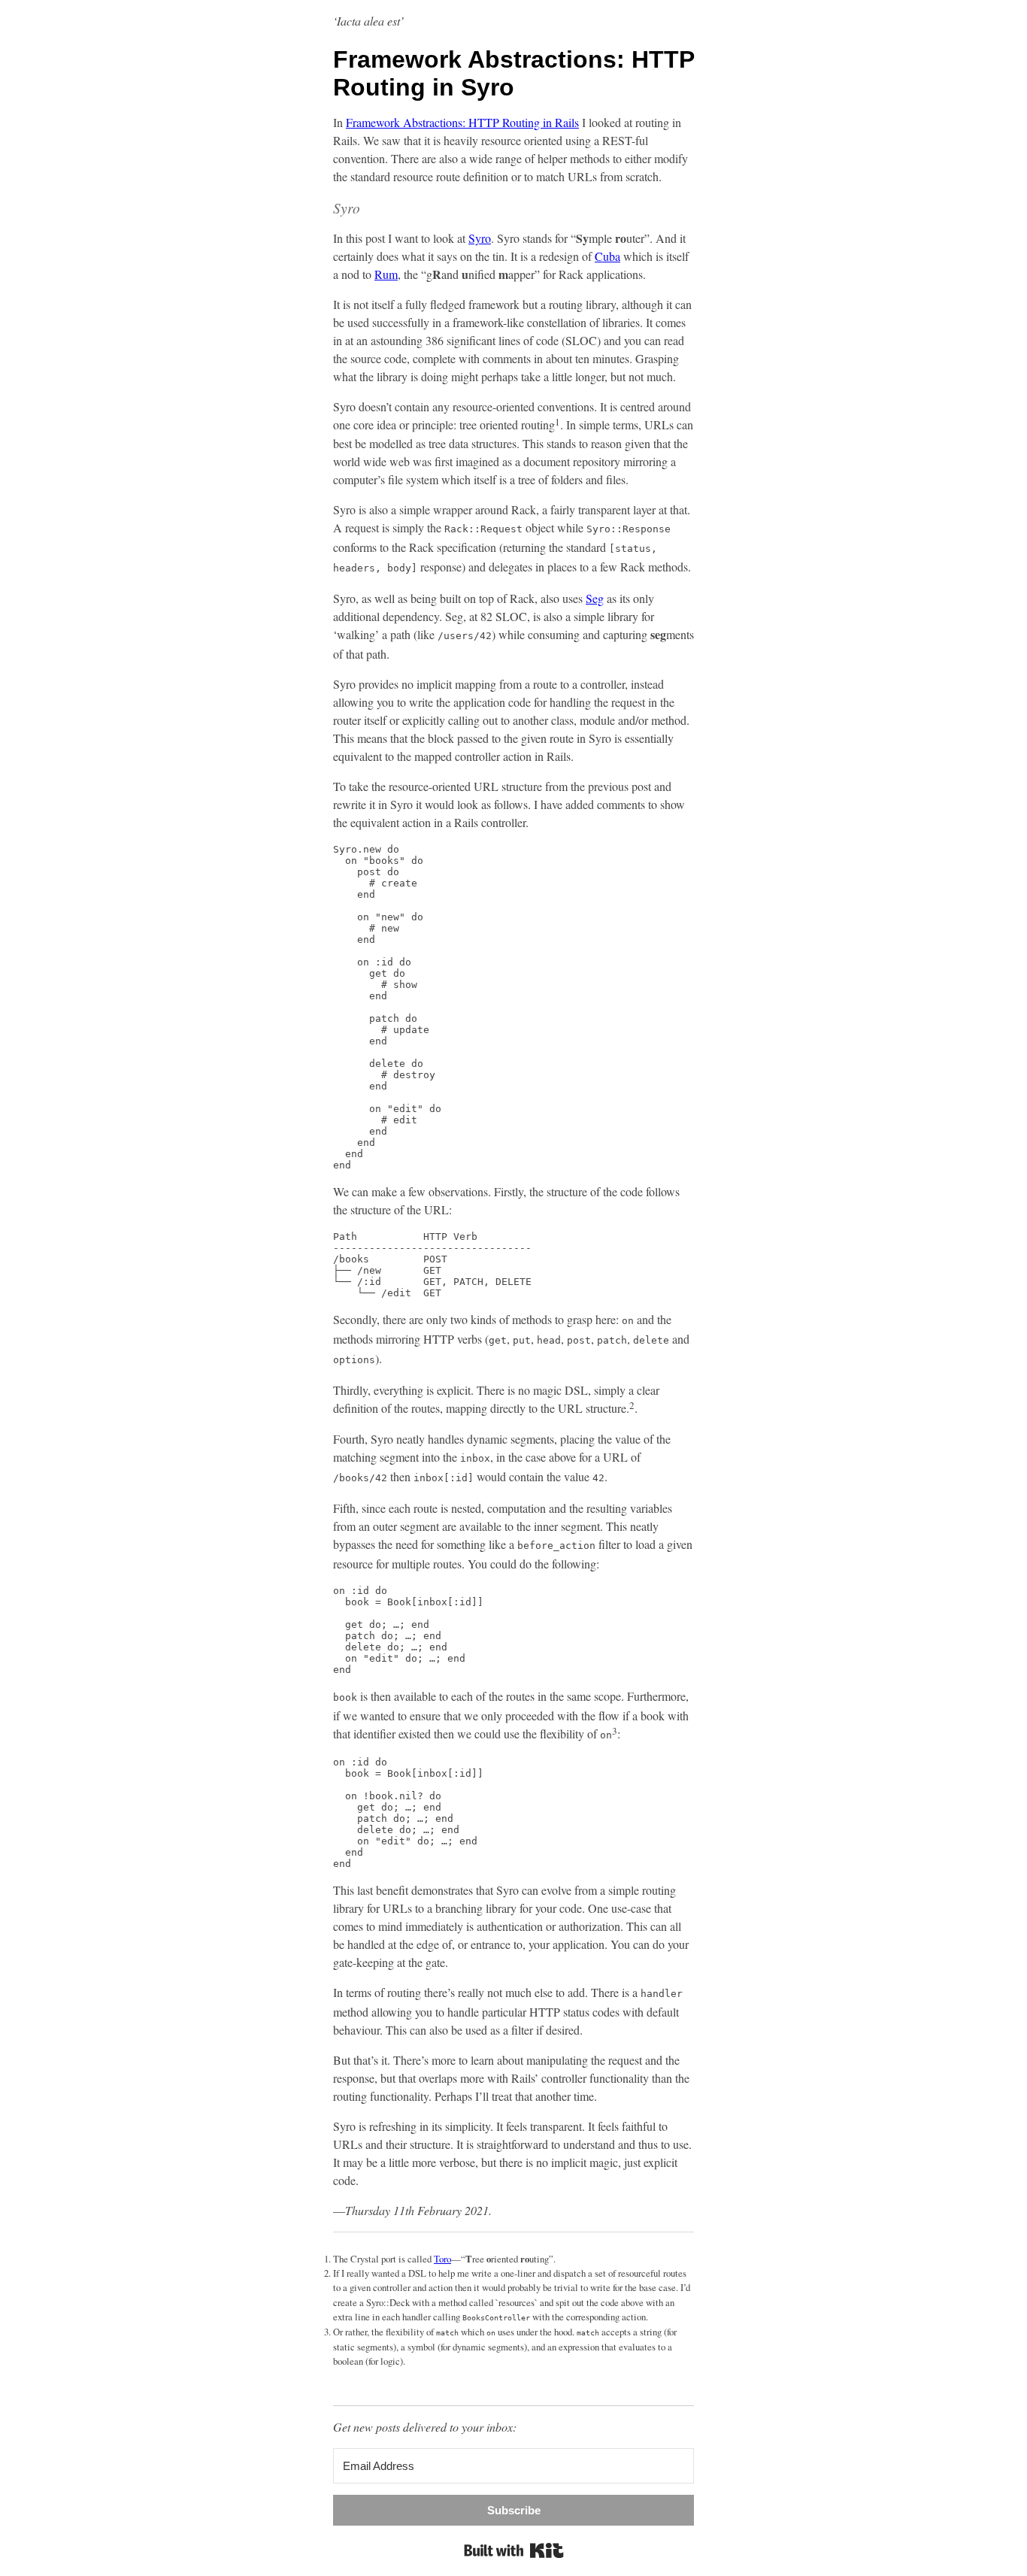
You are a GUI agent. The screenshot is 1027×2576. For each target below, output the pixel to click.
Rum (386, 274)
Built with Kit (514, 2550)
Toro (442, 2259)
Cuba (607, 256)
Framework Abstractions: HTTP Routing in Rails (462, 122)
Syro (480, 238)
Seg (595, 598)
